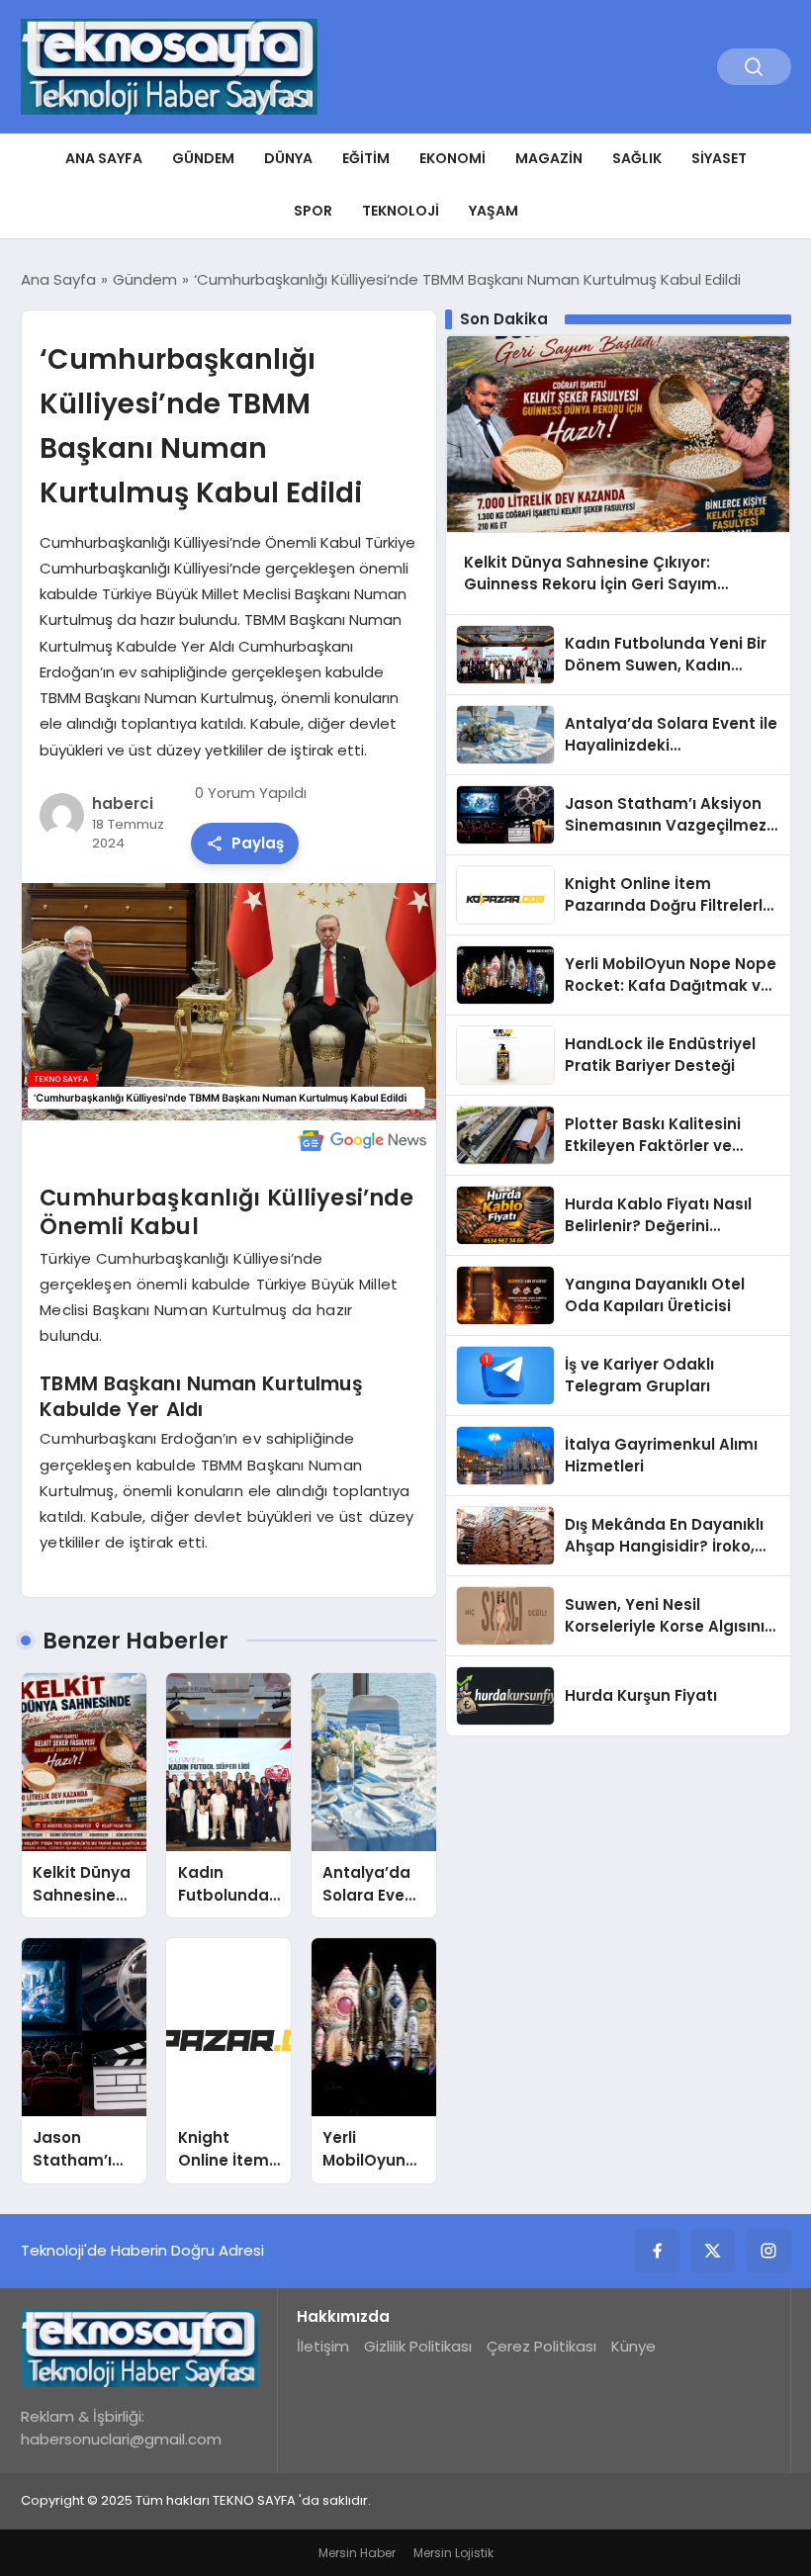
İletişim (323, 2346)
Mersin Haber (357, 2553)
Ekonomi (452, 158)
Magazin (549, 158)
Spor (313, 211)
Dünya (288, 158)
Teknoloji (401, 211)
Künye (633, 2346)
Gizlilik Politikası (418, 2346)
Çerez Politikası (541, 2346)
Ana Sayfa (104, 158)
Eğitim (366, 158)
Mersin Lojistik (453, 2553)
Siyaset (719, 158)
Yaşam (494, 211)
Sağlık (637, 158)
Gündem (203, 158)
